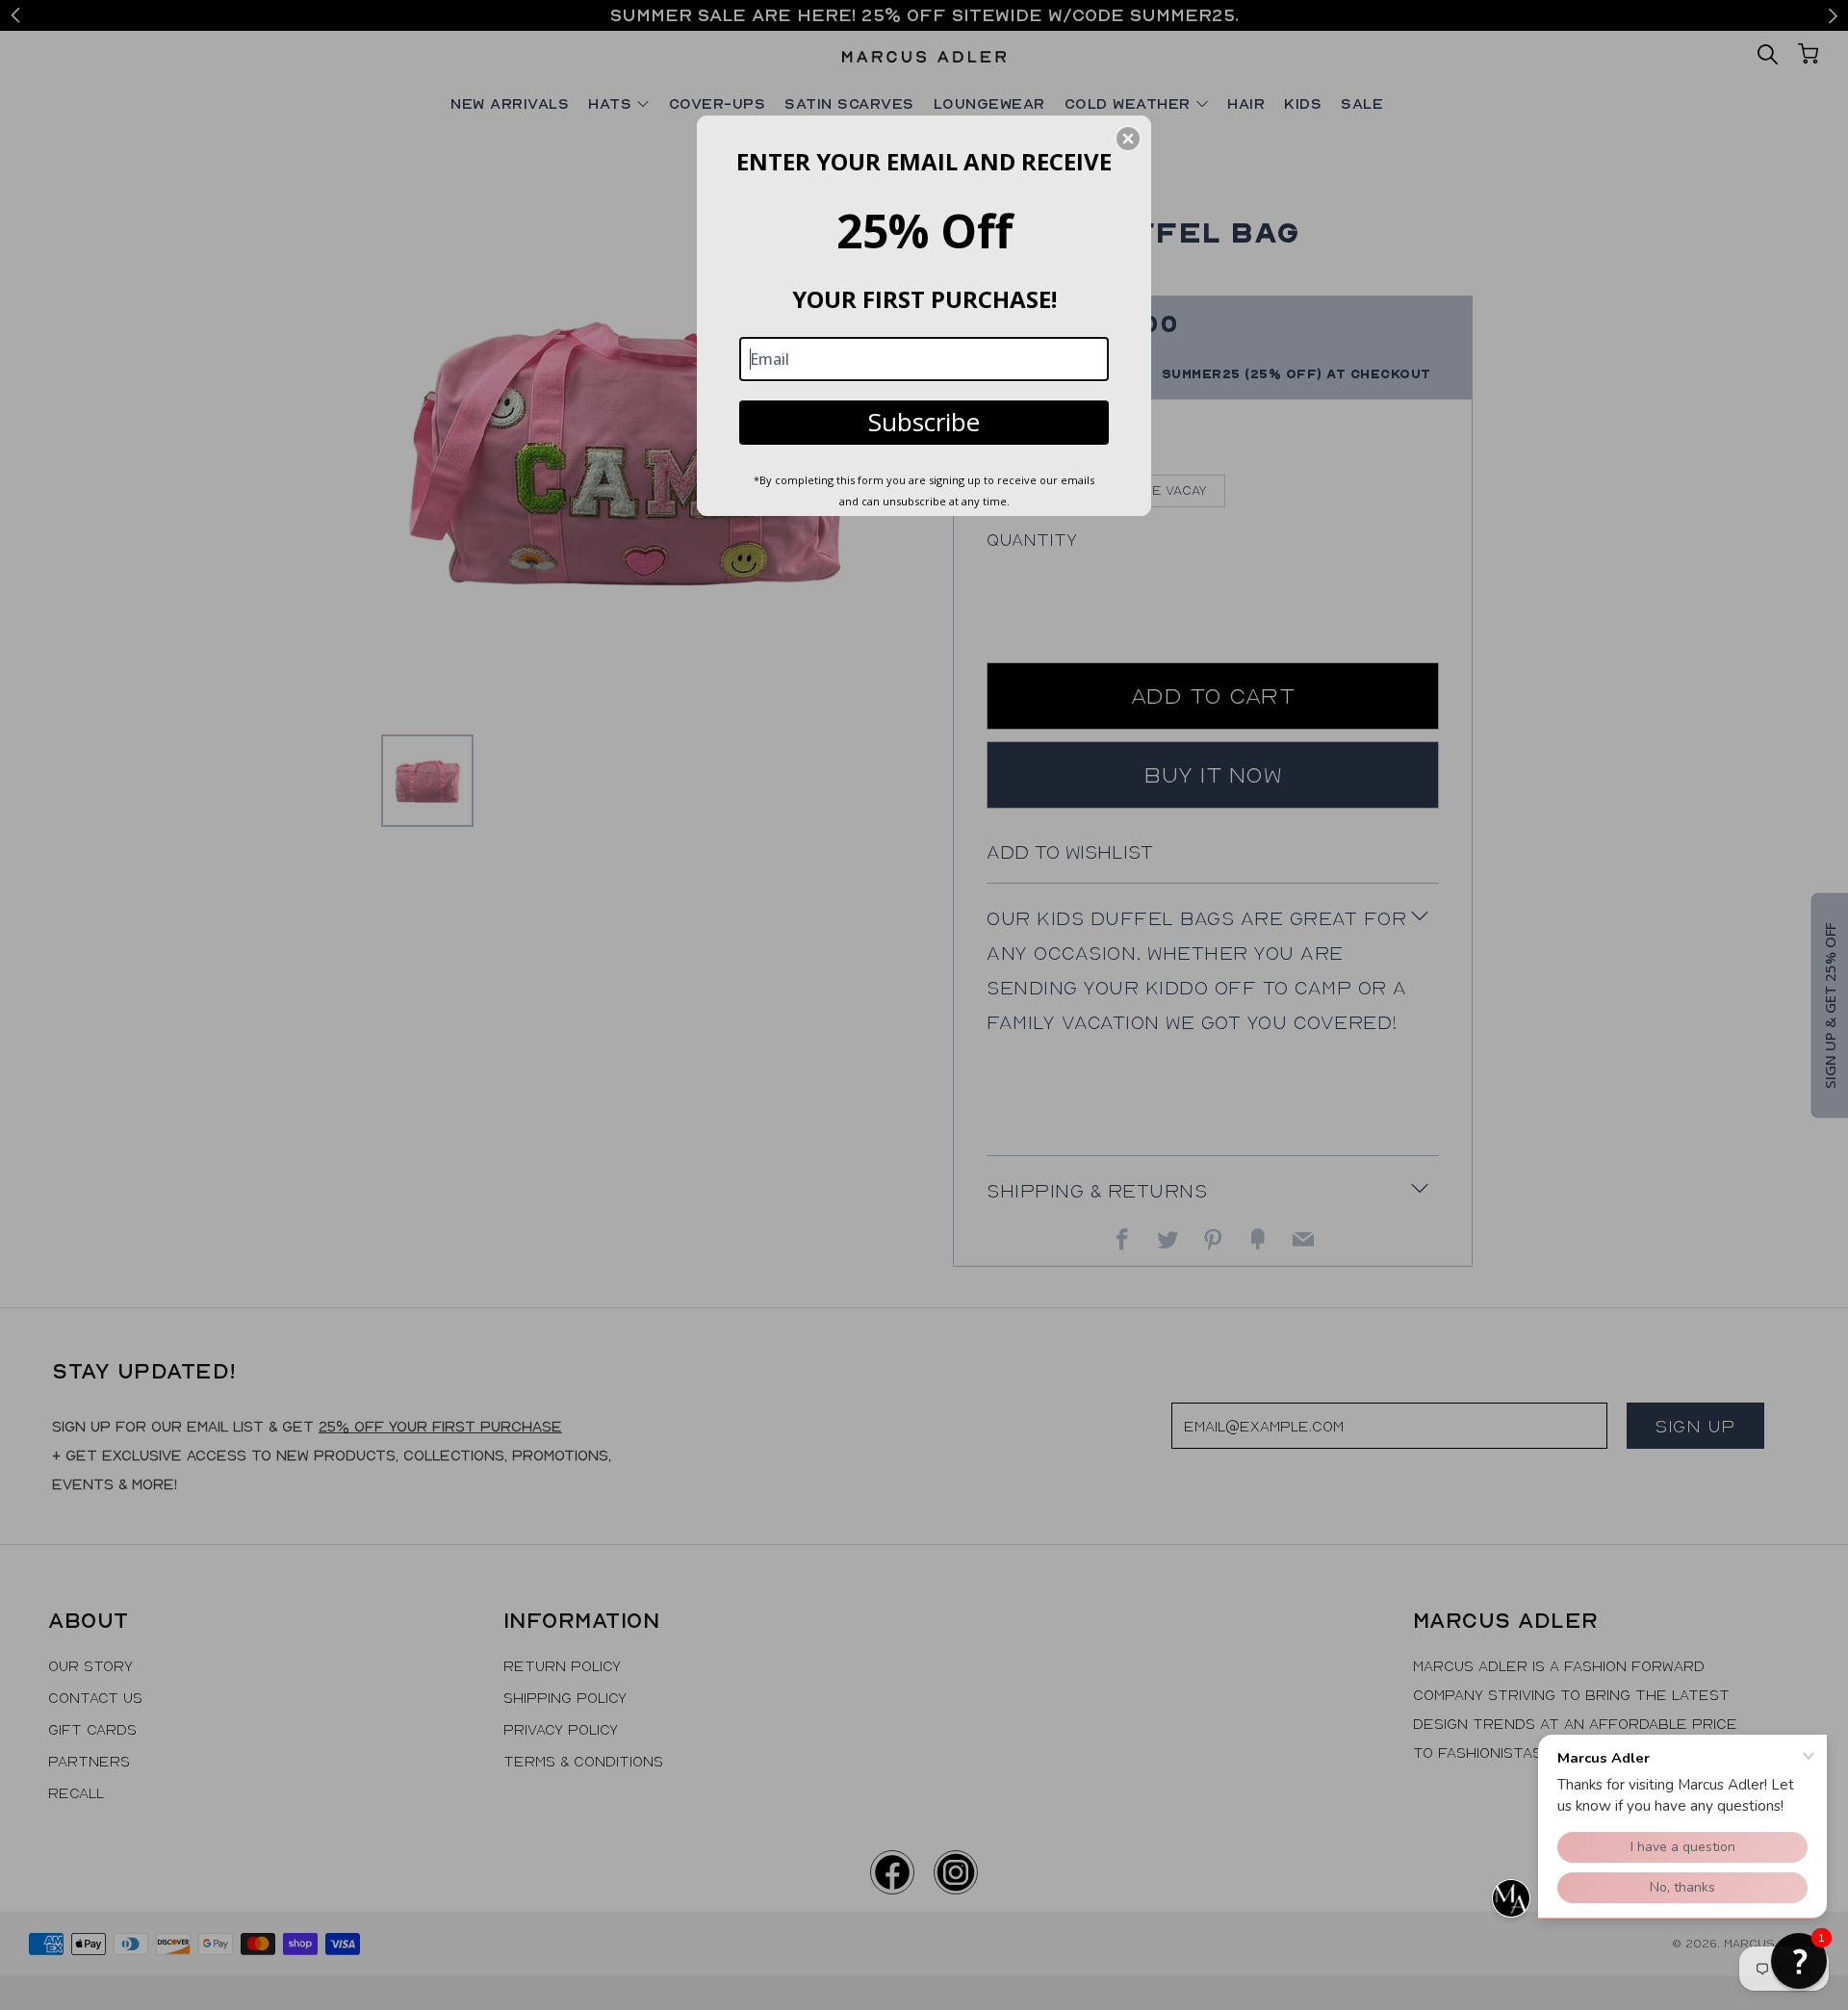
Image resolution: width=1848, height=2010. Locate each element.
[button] (1128, 139)
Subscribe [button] (924, 422)
